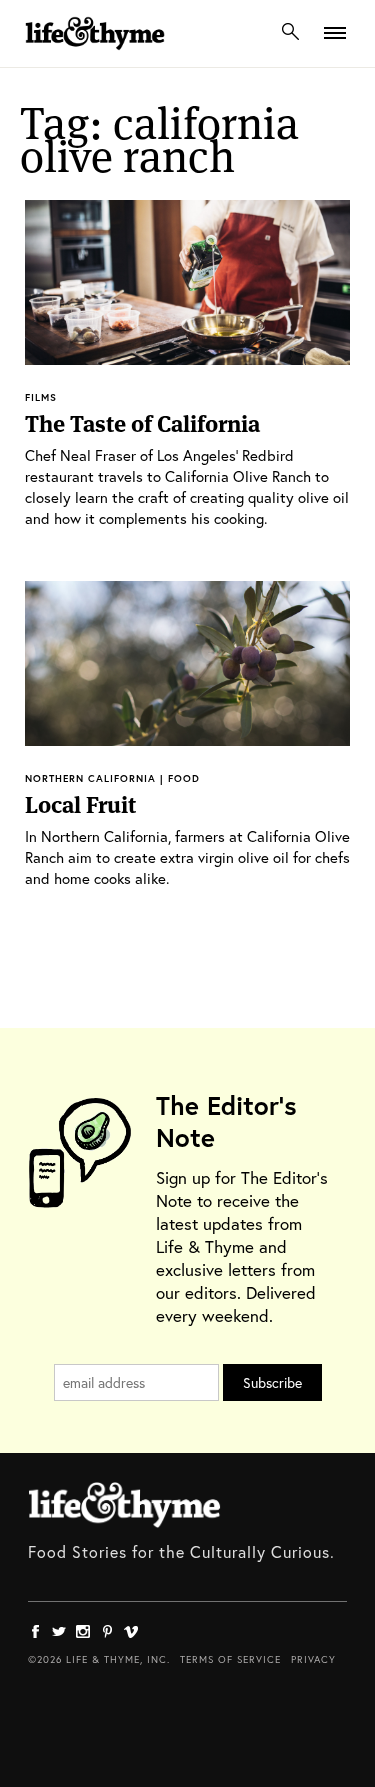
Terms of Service (230, 1659)
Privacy (313, 1659)
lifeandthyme (95, 54)
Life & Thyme (124, 1505)
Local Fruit (80, 805)
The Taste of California (142, 424)
